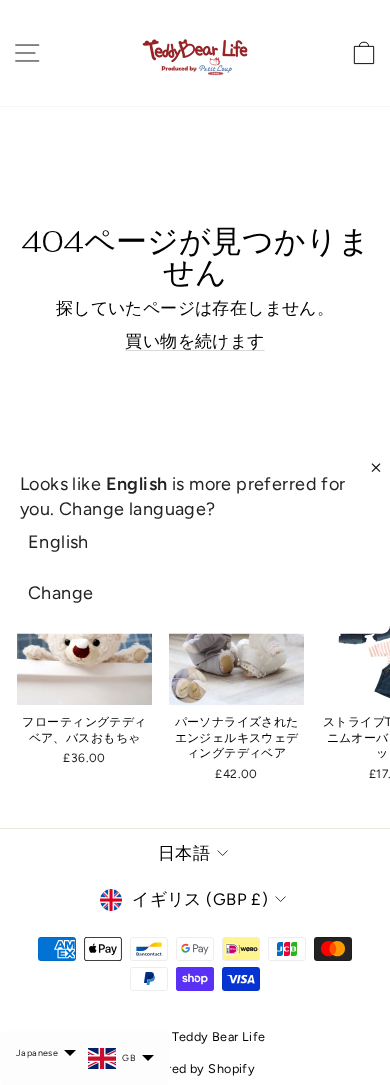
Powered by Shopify (195, 1068)
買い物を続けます (194, 341)
